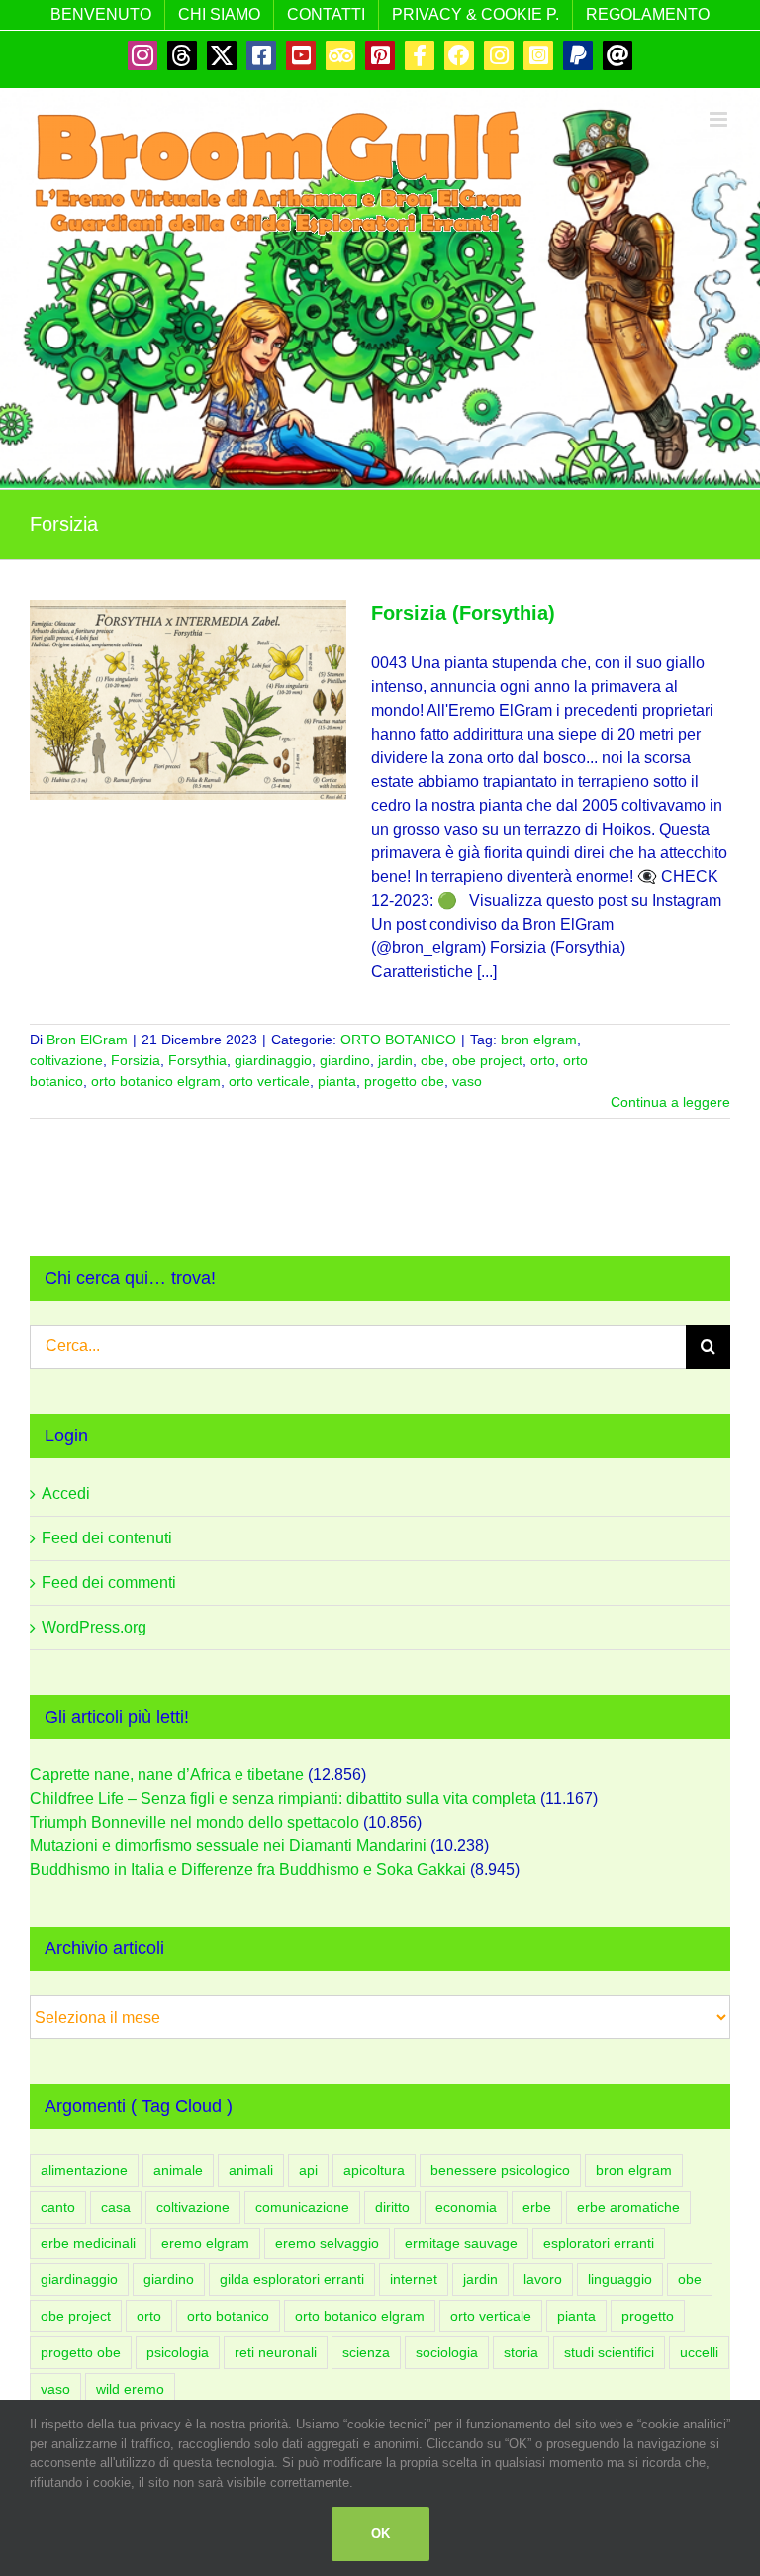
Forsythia (197, 1060)
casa (116, 2207)
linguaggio (620, 2279)
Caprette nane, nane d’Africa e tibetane (167, 1775)
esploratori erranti (599, 2243)
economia (466, 2207)
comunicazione (302, 2207)
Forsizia (136, 1060)
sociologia (447, 2352)
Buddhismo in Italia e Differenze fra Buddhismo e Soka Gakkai (248, 1870)
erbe (537, 2207)
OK (380, 2534)
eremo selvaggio (327, 2243)
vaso (467, 1081)
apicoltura (374, 2170)
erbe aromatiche (628, 2207)
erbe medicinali (88, 2243)
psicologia (178, 2352)
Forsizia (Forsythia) (463, 613)
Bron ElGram (87, 1040)
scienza (366, 2352)
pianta (337, 1081)
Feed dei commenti (109, 1583)
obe (432, 1060)
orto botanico (228, 2316)
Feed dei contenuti (107, 1538)
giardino (345, 1060)
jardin (395, 1060)
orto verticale (269, 1081)
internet (414, 2279)
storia (521, 2352)
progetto (648, 2316)
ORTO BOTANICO (398, 1040)
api (308, 2170)
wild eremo (130, 2389)
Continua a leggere (670, 1102)
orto (543, 1060)
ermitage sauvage (461, 2243)
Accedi (66, 1493)
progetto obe (404, 1081)
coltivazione (66, 1060)
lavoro (543, 2279)
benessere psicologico (500, 2170)
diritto (392, 2207)
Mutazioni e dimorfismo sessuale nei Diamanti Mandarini (228, 1846)
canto (58, 2207)
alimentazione (84, 2170)
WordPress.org (94, 1627)
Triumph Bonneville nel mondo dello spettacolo (194, 1822)
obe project (487, 1060)
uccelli (699, 2352)
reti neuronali (276, 2352)
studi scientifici (609, 2352)
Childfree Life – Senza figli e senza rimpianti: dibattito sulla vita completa (283, 1798)
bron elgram (539, 1040)
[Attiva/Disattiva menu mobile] (720, 119)
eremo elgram (205, 2243)
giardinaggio (273, 1060)
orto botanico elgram (156, 1081)
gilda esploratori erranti (292, 2279)
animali (251, 2170)
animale (178, 2170)
